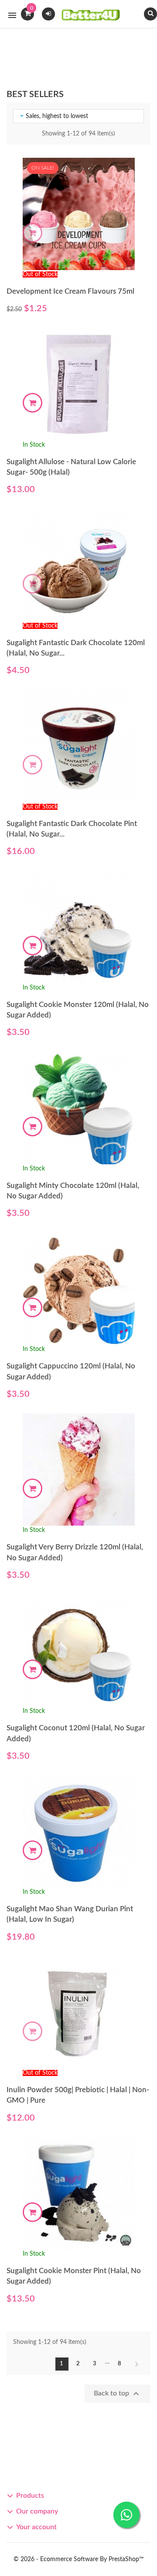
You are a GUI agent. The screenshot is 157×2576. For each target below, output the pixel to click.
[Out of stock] (32, 233)
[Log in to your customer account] (48, 13)
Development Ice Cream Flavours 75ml (70, 291)
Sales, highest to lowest (53, 116)
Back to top (118, 2394)
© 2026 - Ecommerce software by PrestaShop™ (79, 2559)
